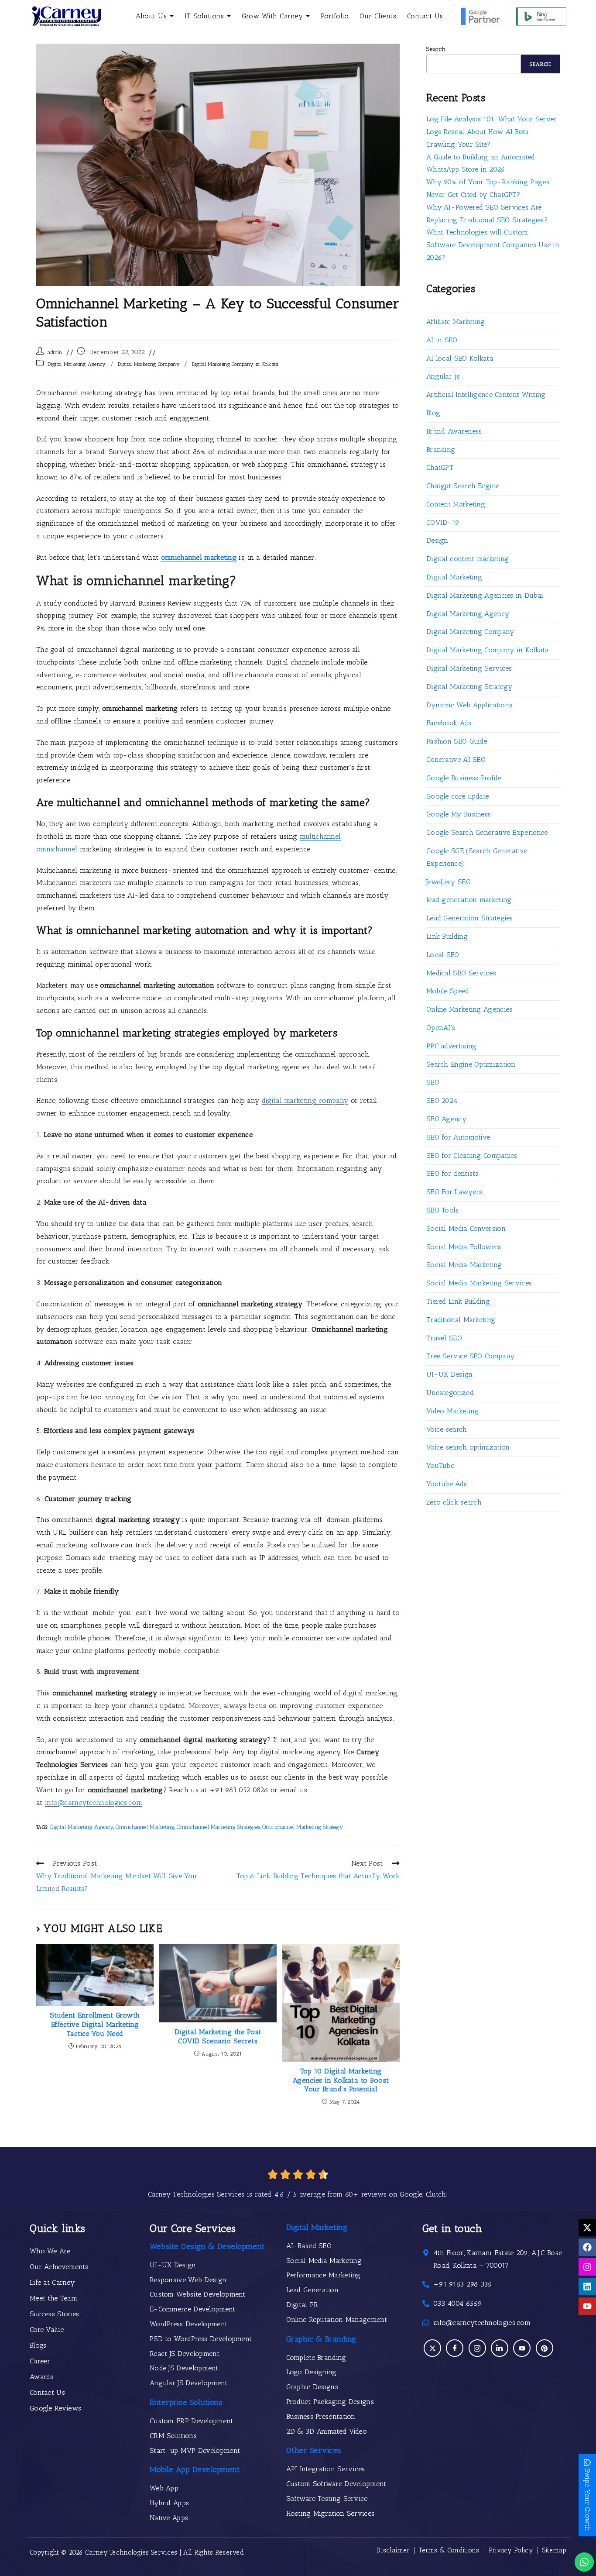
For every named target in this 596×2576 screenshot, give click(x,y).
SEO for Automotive (458, 1137)
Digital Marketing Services (469, 668)
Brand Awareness (454, 431)
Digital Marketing (454, 577)
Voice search (447, 1429)
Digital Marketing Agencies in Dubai (485, 595)
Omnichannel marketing (145, 1827)
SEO (433, 1082)
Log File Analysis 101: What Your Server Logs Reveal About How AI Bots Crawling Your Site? (492, 132)
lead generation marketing (469, 900)
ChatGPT (440, 467)
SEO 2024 (442, 1100)
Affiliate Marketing (456, 322)
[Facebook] (587, 2247)
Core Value (47, 2330)
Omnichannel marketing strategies (219, 1827)
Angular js (443, 376)
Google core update (457, 796)
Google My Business (459, 814)
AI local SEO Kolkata (460, 358)
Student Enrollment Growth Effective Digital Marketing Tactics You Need (95, 2024)
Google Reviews (55, 2408)
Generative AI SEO (456, 759)
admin (55, 352)
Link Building (447, 936)
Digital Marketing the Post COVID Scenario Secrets (218, 2036)
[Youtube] (587, 2306)
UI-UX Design (450, 1374)
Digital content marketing (468, 559)
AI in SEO (442, 340)
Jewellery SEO (449, 882)
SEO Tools (443, 1210)
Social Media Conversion (466, 1228)
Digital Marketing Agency (77, 364)
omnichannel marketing (199, 557)
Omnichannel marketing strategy (303, 1827)
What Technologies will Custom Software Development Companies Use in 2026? (493, 245)
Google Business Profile (464, 778)
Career (40, 2361)
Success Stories (55, 2314)
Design (437, 540)
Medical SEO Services (461, 973)
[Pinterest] (545, 2348)
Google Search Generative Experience (487, 832)
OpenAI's (441, 1028)
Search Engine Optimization (471, 1064)
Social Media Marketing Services (479, 1283)
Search (436, 49)
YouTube (440, 1465)
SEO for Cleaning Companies (472, 1155)
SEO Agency (446, 1119)
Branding (441, 449)
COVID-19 (443, 522)
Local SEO (443, 955)
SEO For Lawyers (454, 1192)
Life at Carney (52, 2282)
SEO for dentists (452, 1173)
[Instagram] (587, 2267)
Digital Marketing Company (149, 364)
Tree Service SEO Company (470, 1356)
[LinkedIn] (500, 2348)
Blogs (38, 2345)
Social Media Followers (464, 1247)
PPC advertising (452, 1046)
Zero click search (454, 1502)
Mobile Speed (448, 991)
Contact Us (47, 2392)
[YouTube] (522, 2348)
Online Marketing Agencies (469, 1009)
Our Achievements (59, 2267)
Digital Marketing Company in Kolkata (235, 364)
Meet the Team (53, 2298)
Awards (42, 2377)
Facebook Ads (449, 723)
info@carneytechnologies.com (94, 1803)
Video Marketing (453, 1411)
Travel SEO (444, 1338)
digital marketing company (305, 1100)
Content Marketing (456, 504)
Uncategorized (450, 1393)
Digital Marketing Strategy (469, 687)
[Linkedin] (587, 2287)
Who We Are (50, 2251)
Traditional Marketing (461, 1320)
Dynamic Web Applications (469, 705)
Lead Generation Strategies (470, 918)
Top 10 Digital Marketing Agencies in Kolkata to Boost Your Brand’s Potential (341, 2080)
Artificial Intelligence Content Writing (486, 394)
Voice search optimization (468, 1447)
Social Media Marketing (464, 1265)
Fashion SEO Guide (457, 741)
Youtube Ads (447, 1484)
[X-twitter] (587, 2228)
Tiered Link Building (458, 1301)
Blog (433, 413)
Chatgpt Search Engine (463, 486)
